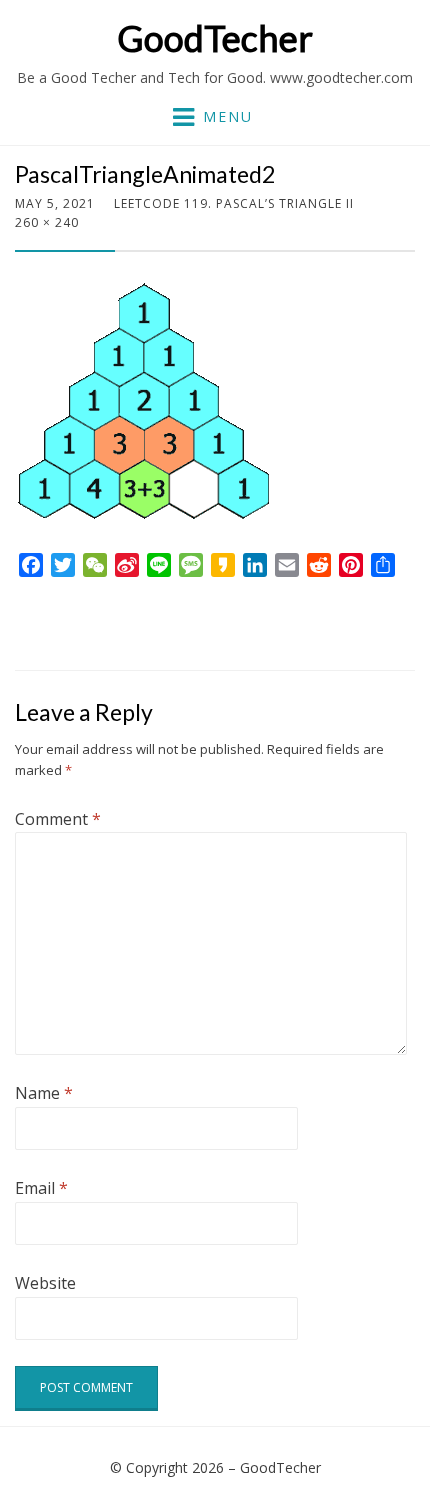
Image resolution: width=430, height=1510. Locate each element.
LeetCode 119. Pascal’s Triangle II (234, 203)
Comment (58, 819)
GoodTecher (215, 38)
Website (45, 1283)
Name (44, 1093)
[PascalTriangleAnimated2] (145, 401)
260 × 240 (47, 222)
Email (41, 1188)
